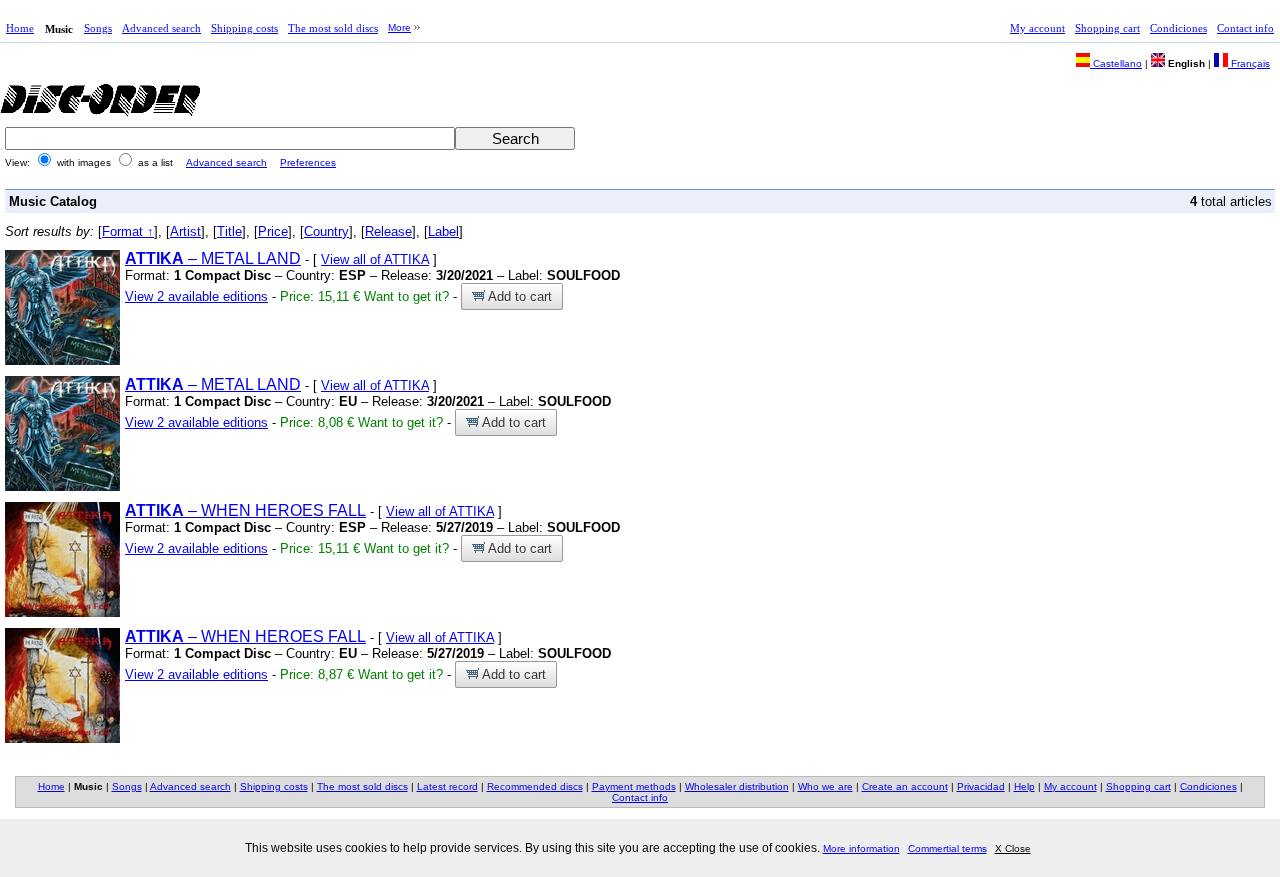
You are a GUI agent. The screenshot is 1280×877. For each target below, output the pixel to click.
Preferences (308, 162)
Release (388, 231)
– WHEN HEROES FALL (245, 510)
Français (1249, 63)
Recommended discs (535, 786)
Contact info (1245, 28)
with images (84, 162)
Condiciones (1178, 28)
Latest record (447, 786)
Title (229, 231)
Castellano (1116, 63)
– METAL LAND (213, 258)
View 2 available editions (196, 296)
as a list (155, 162)
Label (443, 231)
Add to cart (518, 296)
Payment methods (634, 786)
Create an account (905, 786)
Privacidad (981, 786)
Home (20, 28)
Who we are (825, 786)
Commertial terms (947, 848)
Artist (185, 231)
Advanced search (161, 28)
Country (326, 231)
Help (1024, 786)
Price (273, 231)
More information (861, 848)
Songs (98, 28)
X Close (1013, 848)
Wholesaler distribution (737, 786)
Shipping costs (244, 28)
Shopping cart (1107, 28)
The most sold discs (333, 28)
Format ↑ (128, 231)
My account (1037, 28)
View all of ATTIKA (375, 259)
